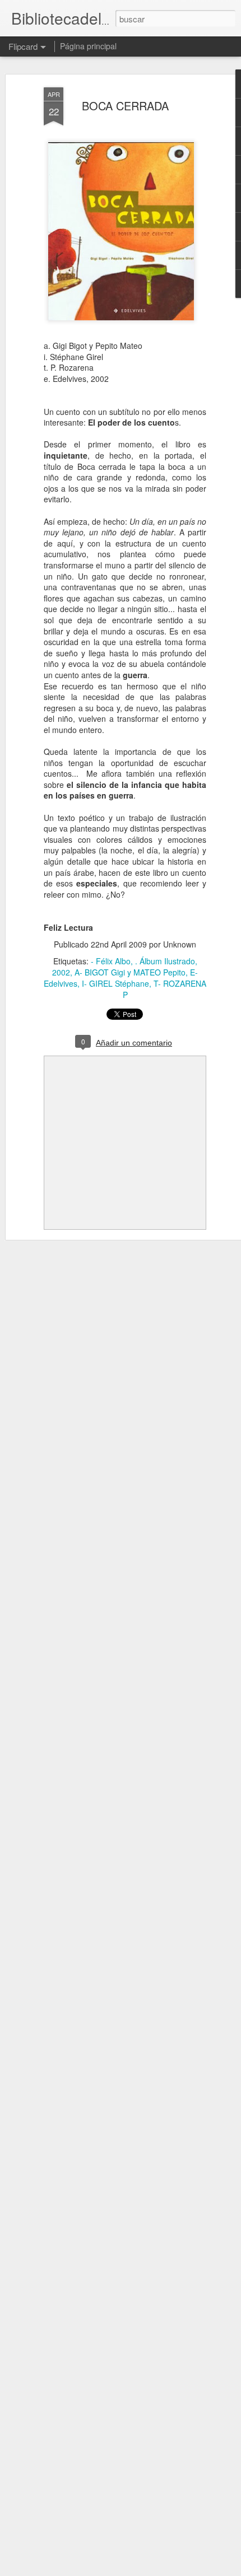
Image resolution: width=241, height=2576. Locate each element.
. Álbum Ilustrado (165, 961)
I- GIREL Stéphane (115, 983)
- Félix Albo (111, 961)
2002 (61, 972)
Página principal (88, 46)
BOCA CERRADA (125, 106)
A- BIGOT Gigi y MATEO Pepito (130, 972)
